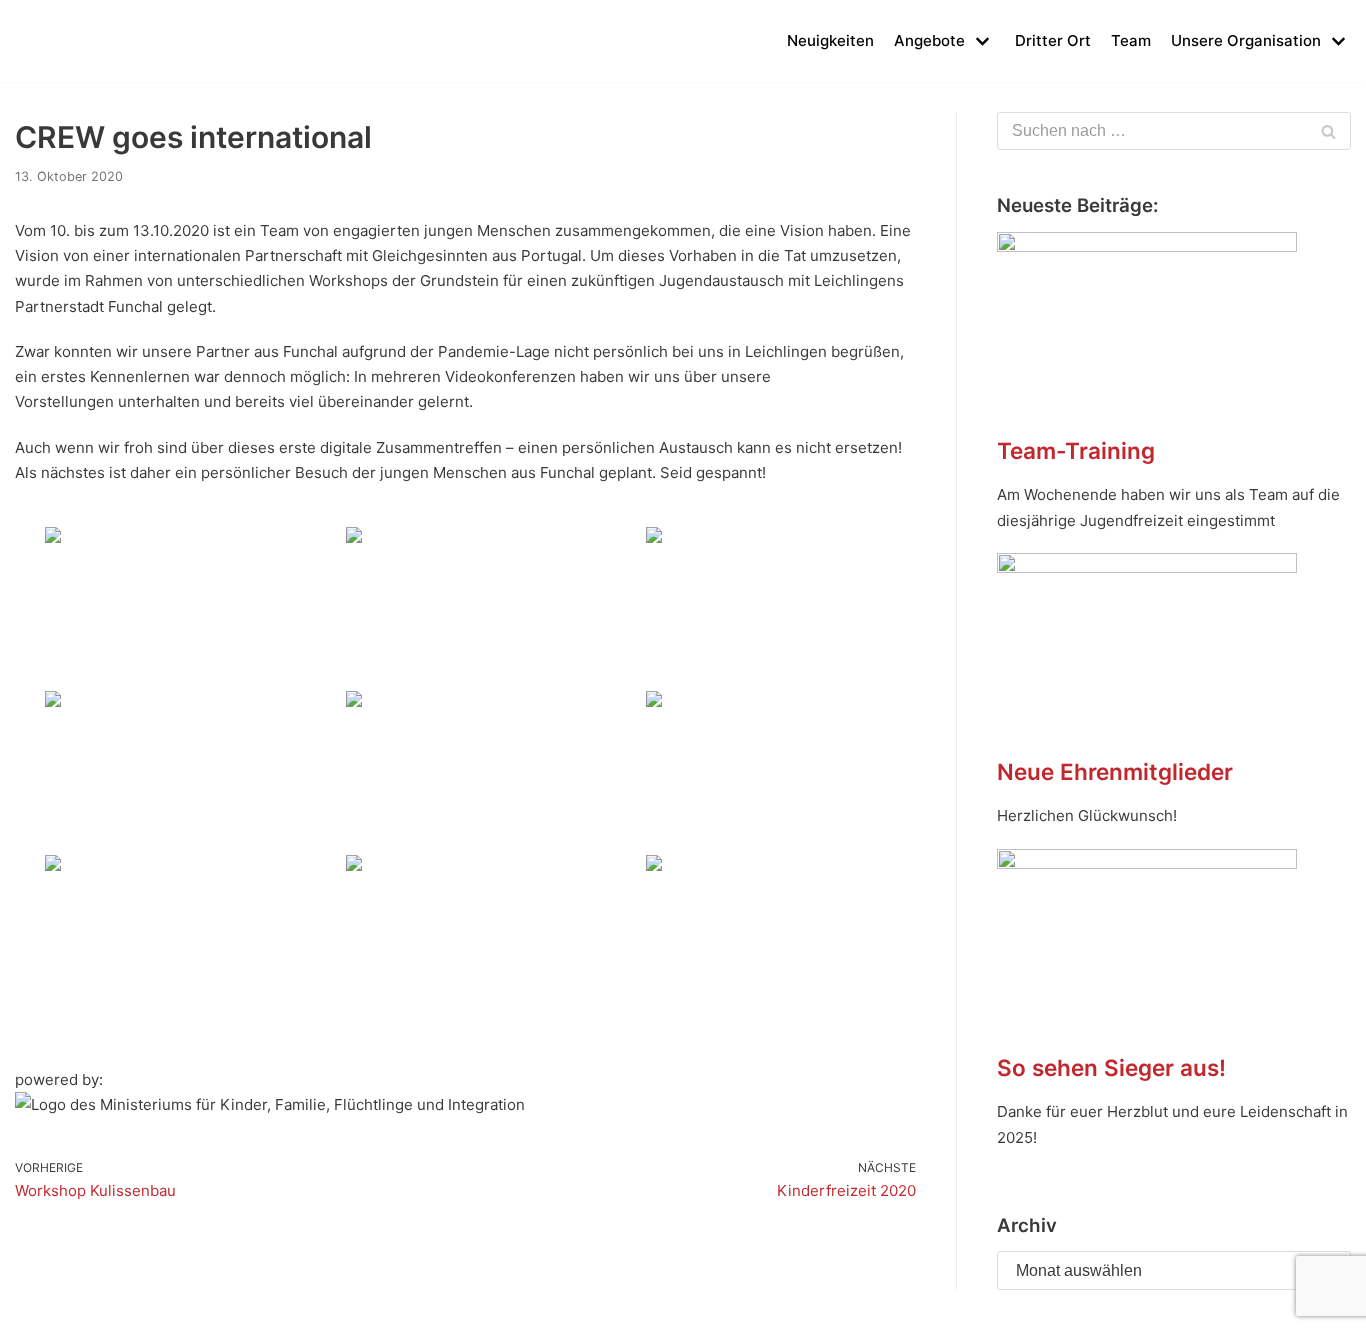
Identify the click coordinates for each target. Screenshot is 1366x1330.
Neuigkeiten (830, 40)
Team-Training (1076, 450)
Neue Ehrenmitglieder (1115, 771)
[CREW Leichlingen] (45, 41)
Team (1131, 40)
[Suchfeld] (1328, 131)
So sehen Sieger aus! (1111, 1067)
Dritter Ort (1053, 40)
